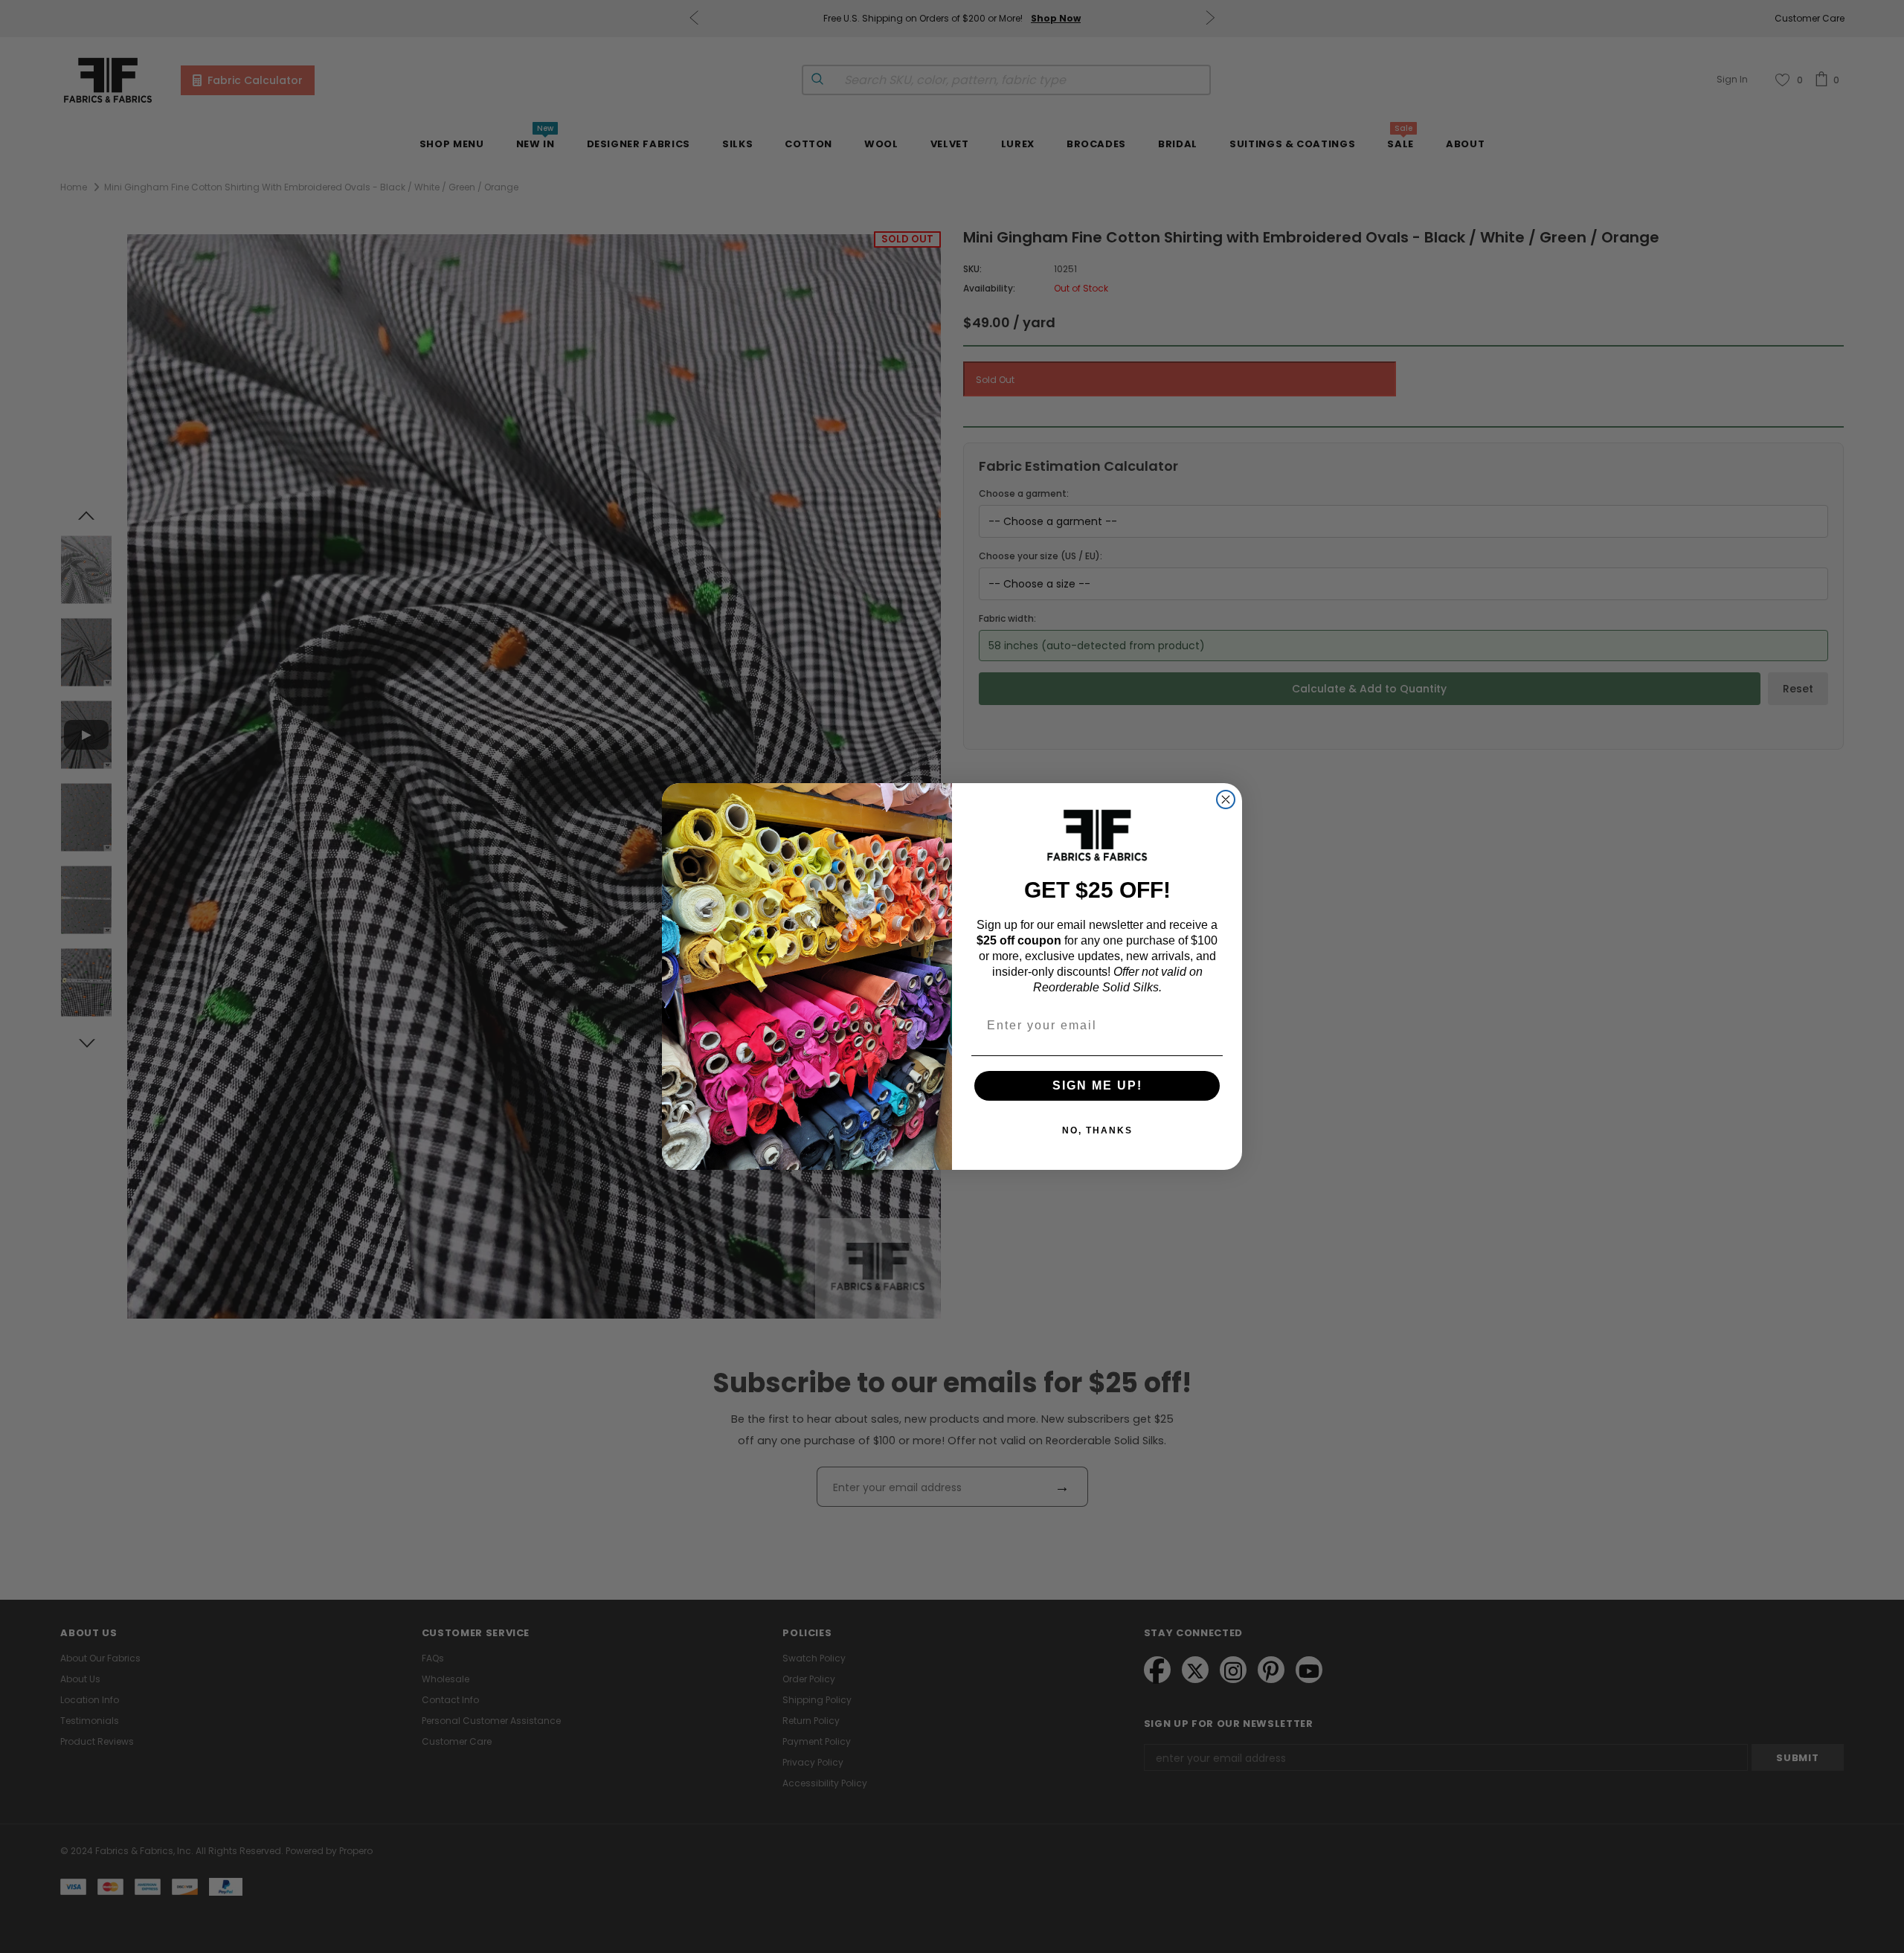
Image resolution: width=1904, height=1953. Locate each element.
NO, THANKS (1097, 1130)
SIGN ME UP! (1097, 1085)
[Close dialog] (1226, 799)
